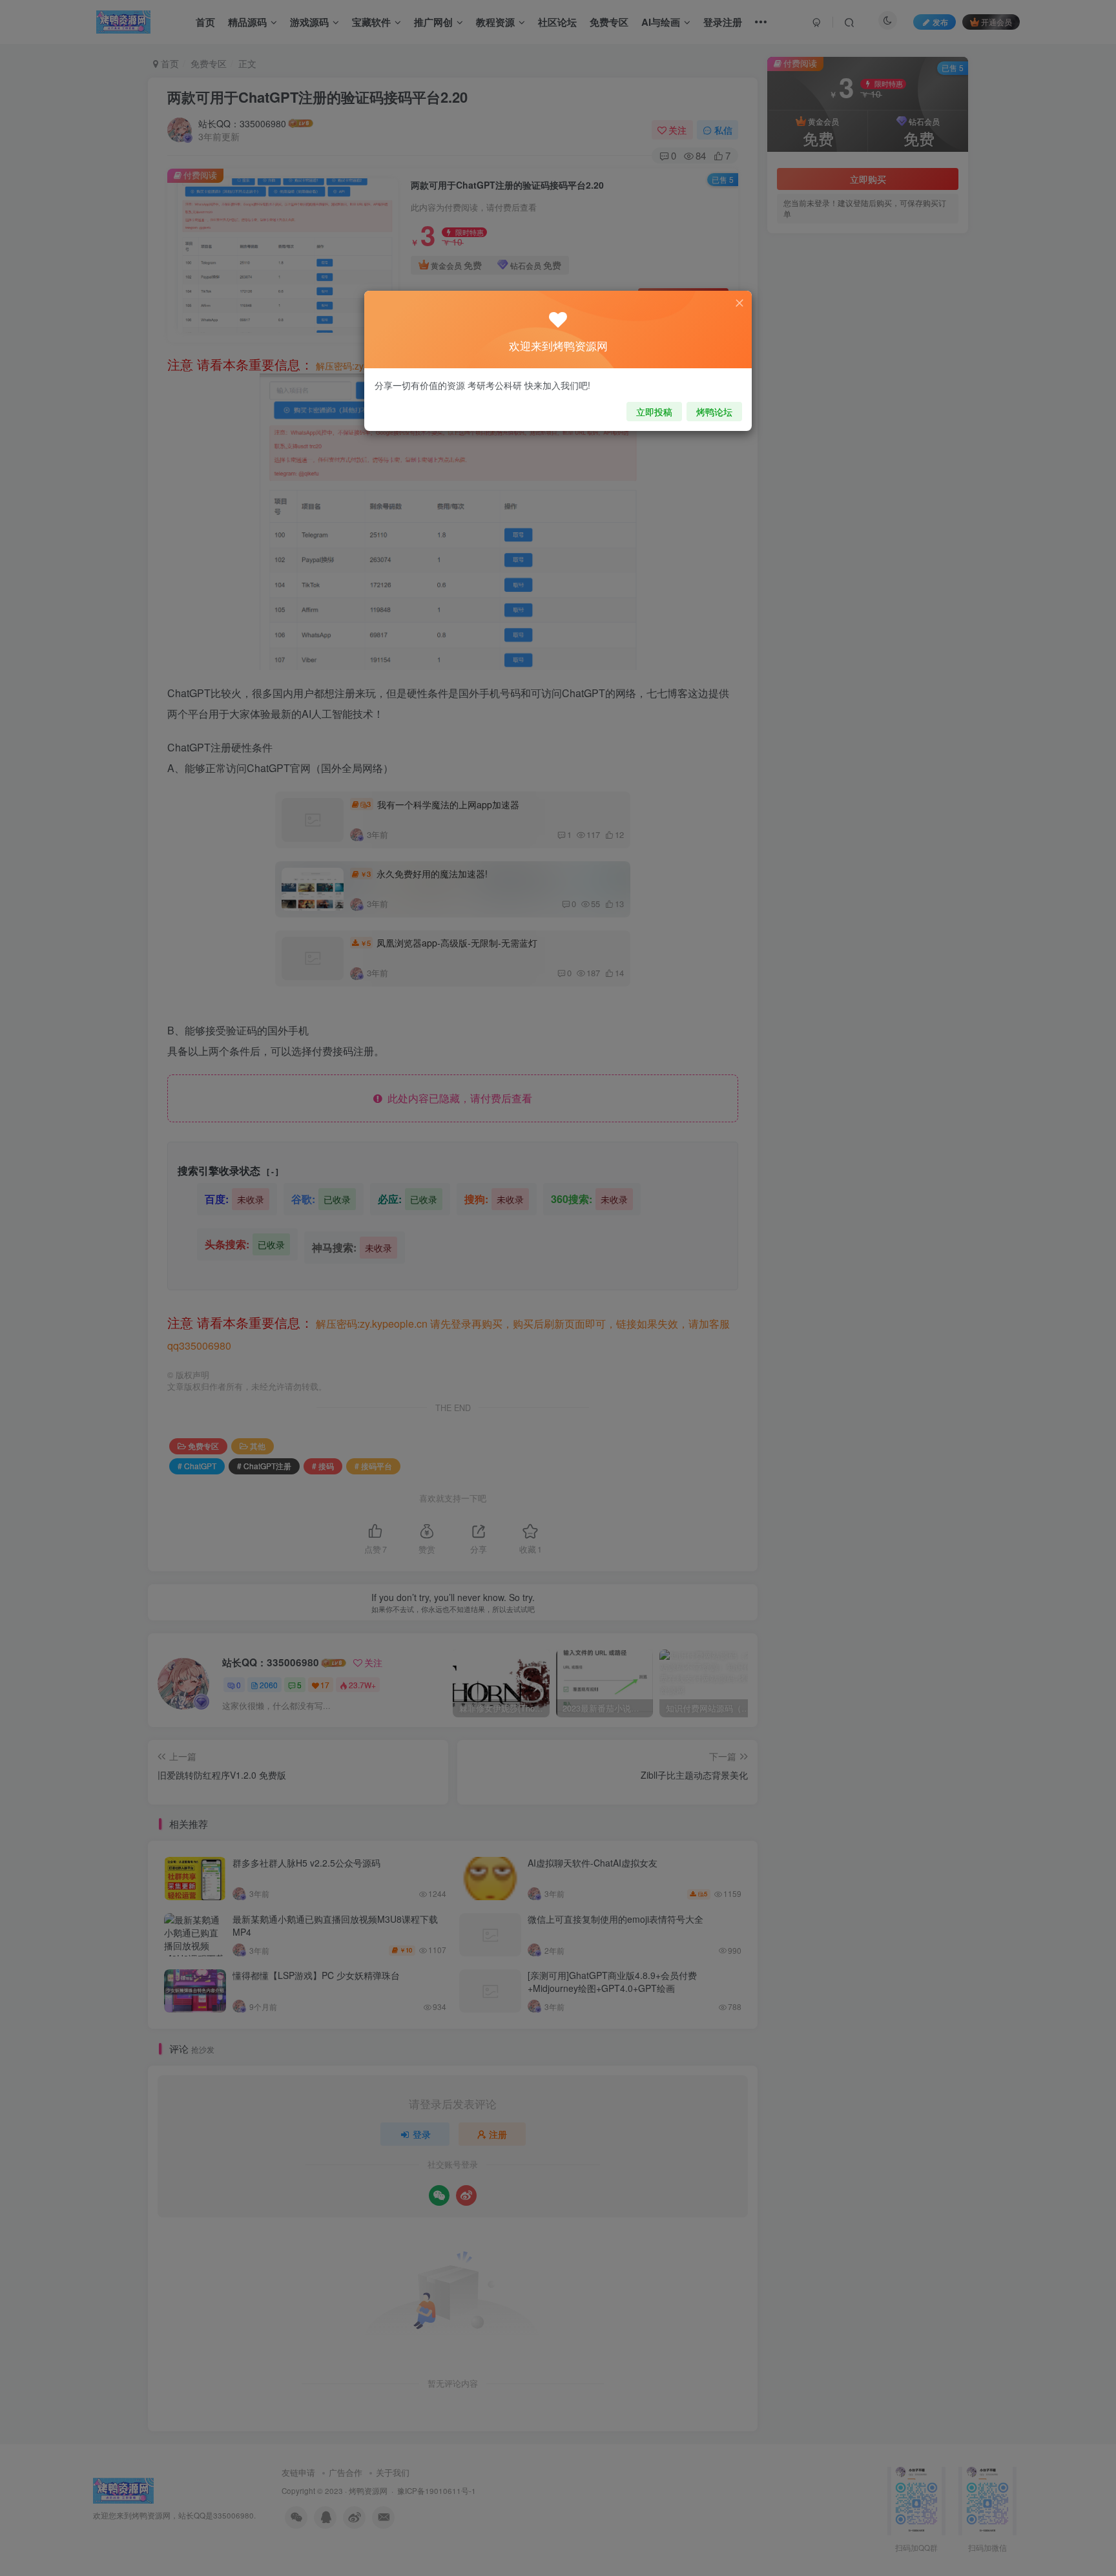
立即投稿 (654, 412)
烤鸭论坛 (714, 412)
